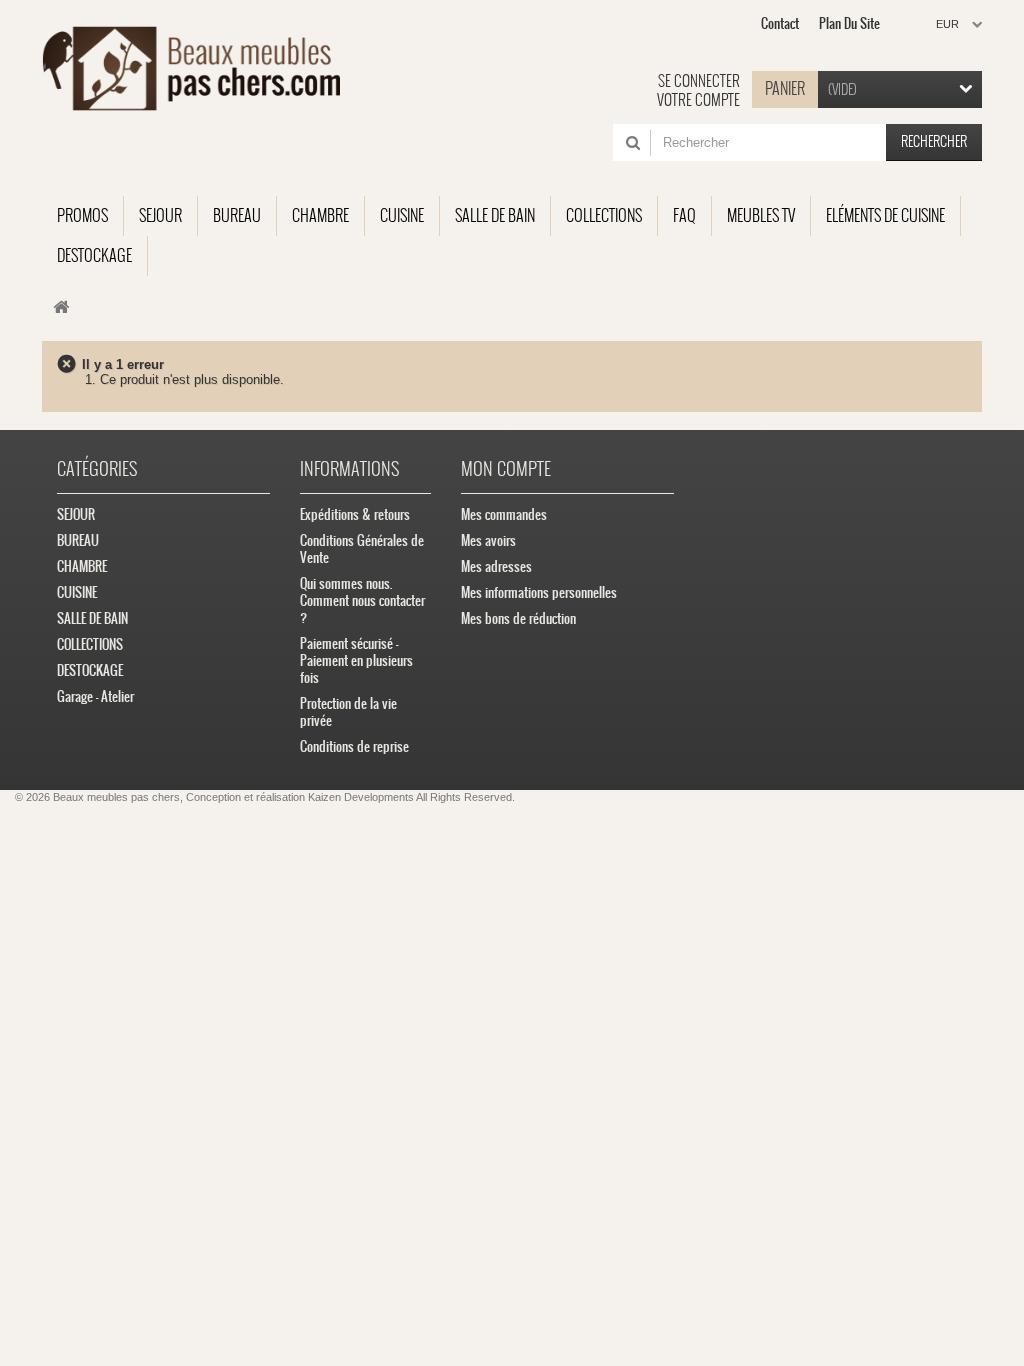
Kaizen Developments (361, 797)
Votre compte (698, 100)
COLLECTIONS (90, 644)
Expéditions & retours (355, 514)
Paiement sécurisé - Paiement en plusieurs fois (356, 660)
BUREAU (78, 540)
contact (780, 23)
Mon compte (506, 468)
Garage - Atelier (95, 696)
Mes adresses (496, 566)
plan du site (849, 23)
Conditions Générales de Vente (362, 549)
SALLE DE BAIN (92, 618)
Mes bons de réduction (518, 618)
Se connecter (699, 81)
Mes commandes (504, 514)
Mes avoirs (488, 540)
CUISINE (77, 592)
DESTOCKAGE (90, 670)
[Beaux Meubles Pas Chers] (191, 68)
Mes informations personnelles (539, 592)
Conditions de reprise (354, 746)
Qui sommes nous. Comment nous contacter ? (362, 600)
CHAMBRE (82, 566)
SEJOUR (76, 514)
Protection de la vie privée (348, 712)
